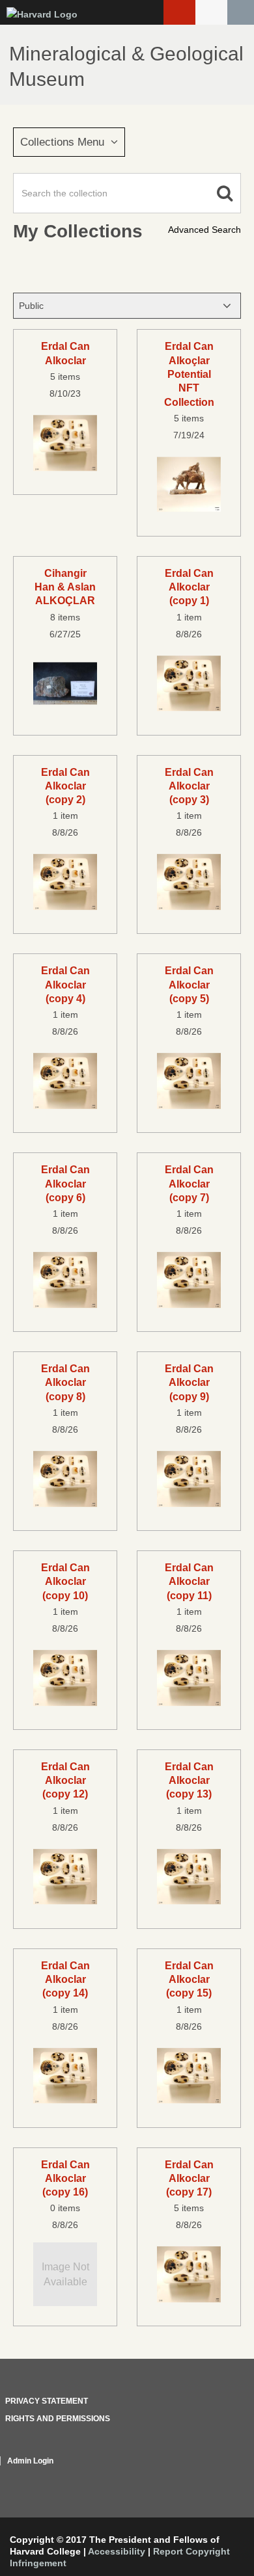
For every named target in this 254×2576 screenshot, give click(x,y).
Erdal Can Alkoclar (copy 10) (65, 1581)
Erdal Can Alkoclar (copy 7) (189, 1183)
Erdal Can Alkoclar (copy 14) (65, 1979)
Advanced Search (205, 230)
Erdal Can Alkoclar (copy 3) (189, 786)
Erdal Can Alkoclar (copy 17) (189, 2178)
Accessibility (117, 2551)
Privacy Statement (47, 2401)
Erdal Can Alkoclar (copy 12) (65, 1780)
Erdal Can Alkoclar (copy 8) (65, 1382)
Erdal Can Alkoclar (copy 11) (189, 1581)
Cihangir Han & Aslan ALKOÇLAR (65, 587)
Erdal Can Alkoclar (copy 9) (189, 1382)
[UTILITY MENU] (211, 12)
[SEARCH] (241, 12)
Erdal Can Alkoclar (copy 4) (65, 984)
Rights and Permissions (58, 2419)
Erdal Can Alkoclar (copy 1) (189, 587)
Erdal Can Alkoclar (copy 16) (65, 2178)
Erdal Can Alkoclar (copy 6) (65, 1183)
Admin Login (30, 2461)
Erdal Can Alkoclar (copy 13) (189, 1780)
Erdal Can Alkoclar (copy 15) (189, 1979)
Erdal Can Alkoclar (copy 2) (65, 786)
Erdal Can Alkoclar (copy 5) (189, 984)
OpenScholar (217, 2476)
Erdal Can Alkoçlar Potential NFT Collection (189, 374)
